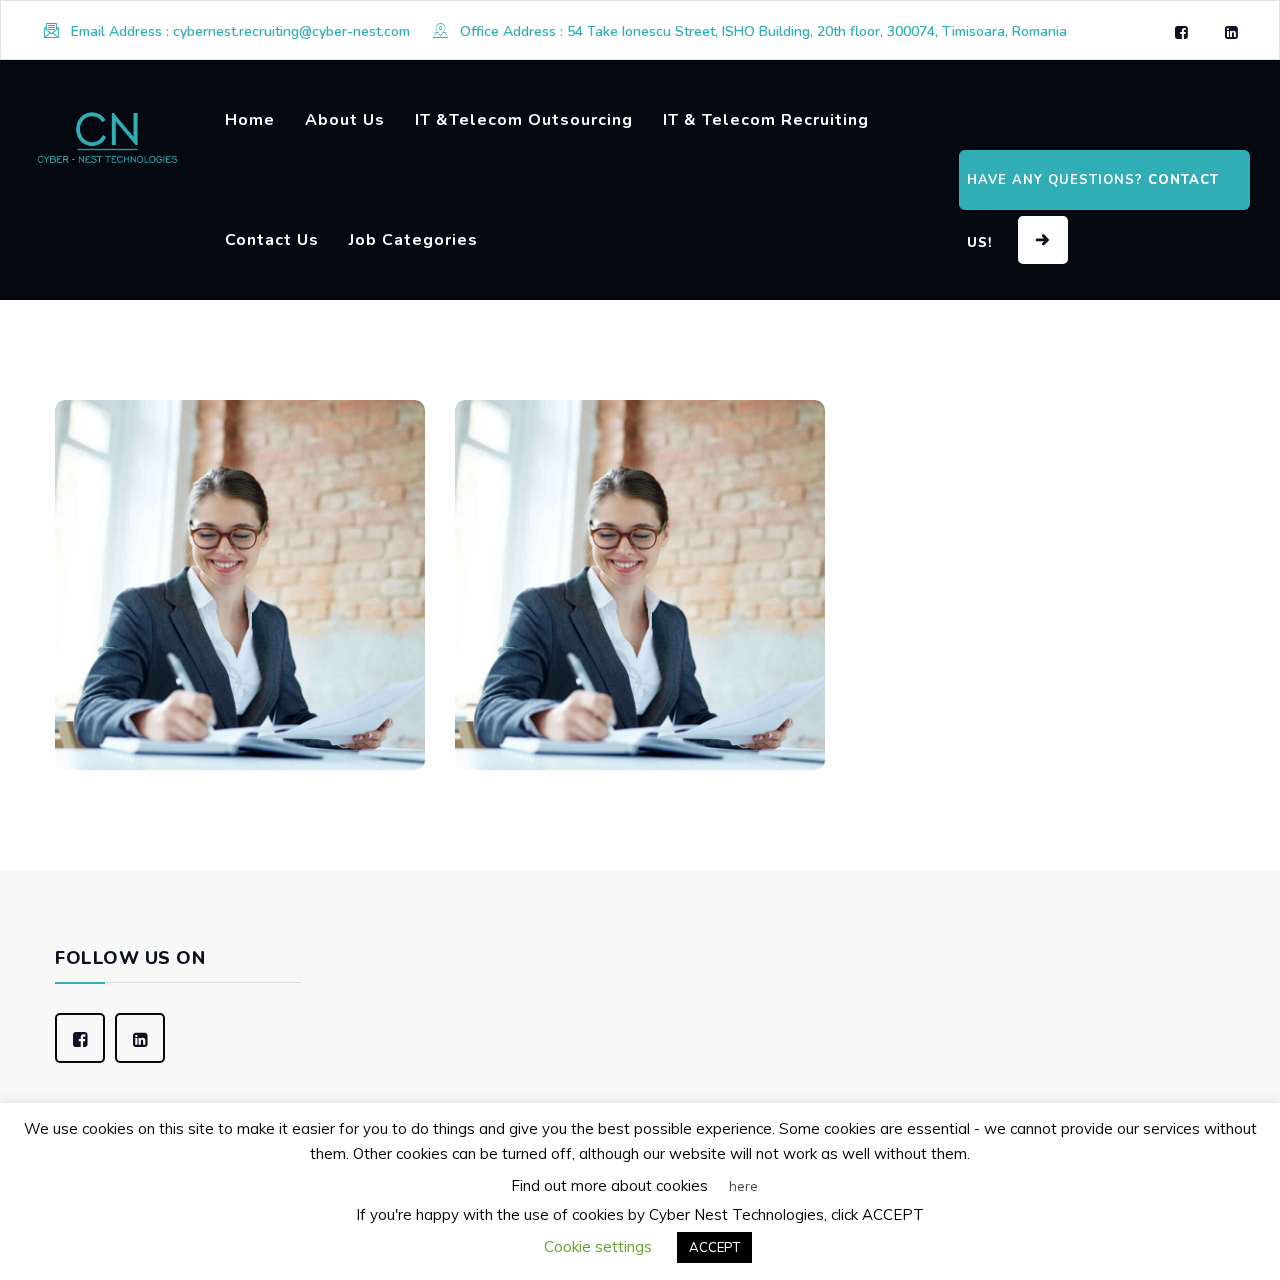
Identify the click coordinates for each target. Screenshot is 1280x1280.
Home (250, 120)
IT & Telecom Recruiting (766, 120)
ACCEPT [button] (714, 1247)
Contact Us (272, 240)
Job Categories (413, 240)
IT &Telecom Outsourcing (524, 120)
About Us (345, 120)
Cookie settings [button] (598, 1246)
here (743, 1186)
